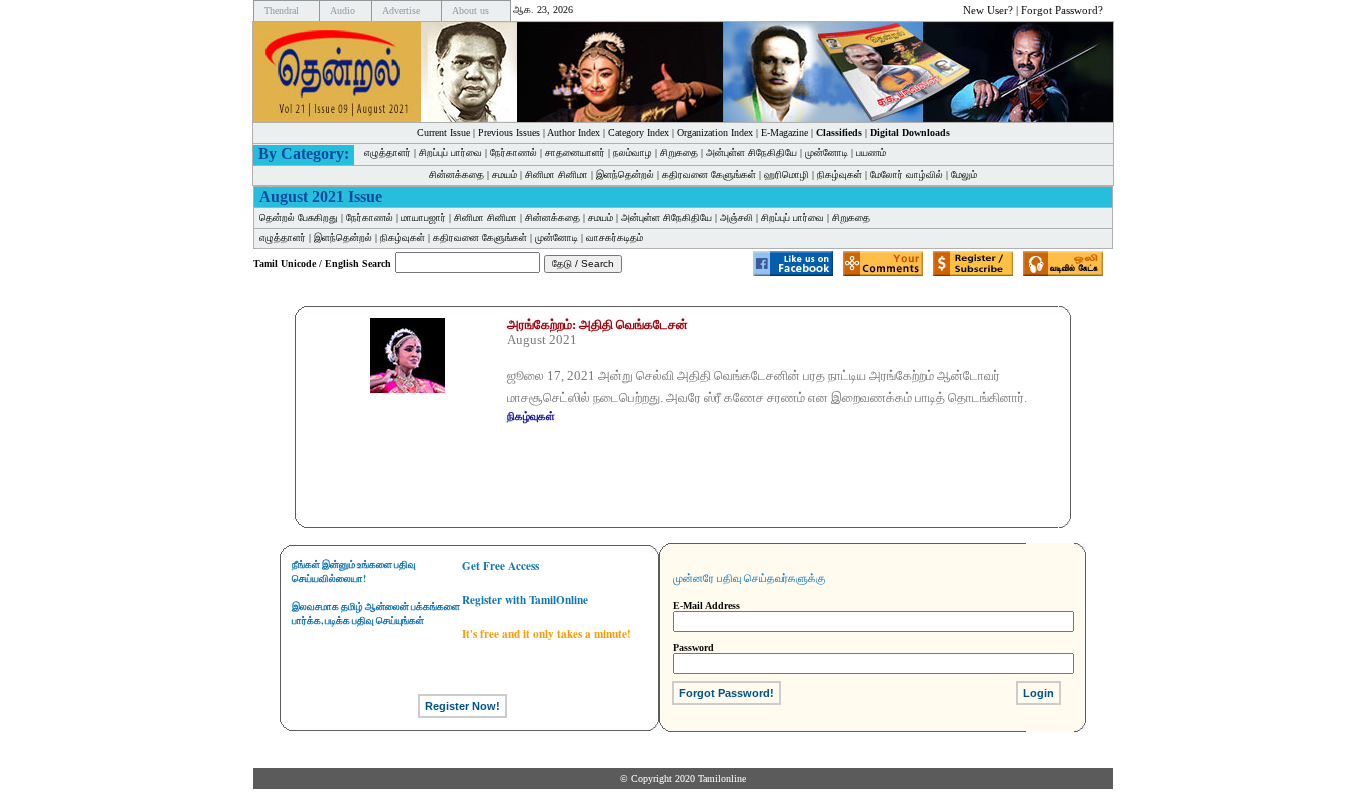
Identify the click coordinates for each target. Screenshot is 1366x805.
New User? (988, 10)
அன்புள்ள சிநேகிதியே (751, 152)
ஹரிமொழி (786, 174)
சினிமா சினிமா (556, 174)
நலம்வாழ (632, 152)
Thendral (281, 10)
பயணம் (871, 152)
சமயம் (504, 174)
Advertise (401, 10)
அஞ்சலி (736, 217)
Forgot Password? (1062, 10)
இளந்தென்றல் (625, 174)
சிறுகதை (679, 152)
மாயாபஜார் (423, 217)
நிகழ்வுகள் (839, 174)
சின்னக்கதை (456, 174)
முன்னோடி (826, 152)
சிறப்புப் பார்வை (450, 152)
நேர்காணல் (513, 152)
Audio (342, 10)
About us (470, 10)
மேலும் (964, 174)
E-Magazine (784, 132)
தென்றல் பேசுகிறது (298, 217)
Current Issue (443, 132)
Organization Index (715, 132)
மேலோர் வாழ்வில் (906, 174)
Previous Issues (509, 132)
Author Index (573, 132)
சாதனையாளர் (575, 152)
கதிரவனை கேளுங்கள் (709, 174)
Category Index (638, 132)
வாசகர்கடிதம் (614, 237)
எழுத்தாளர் (387, 152)
